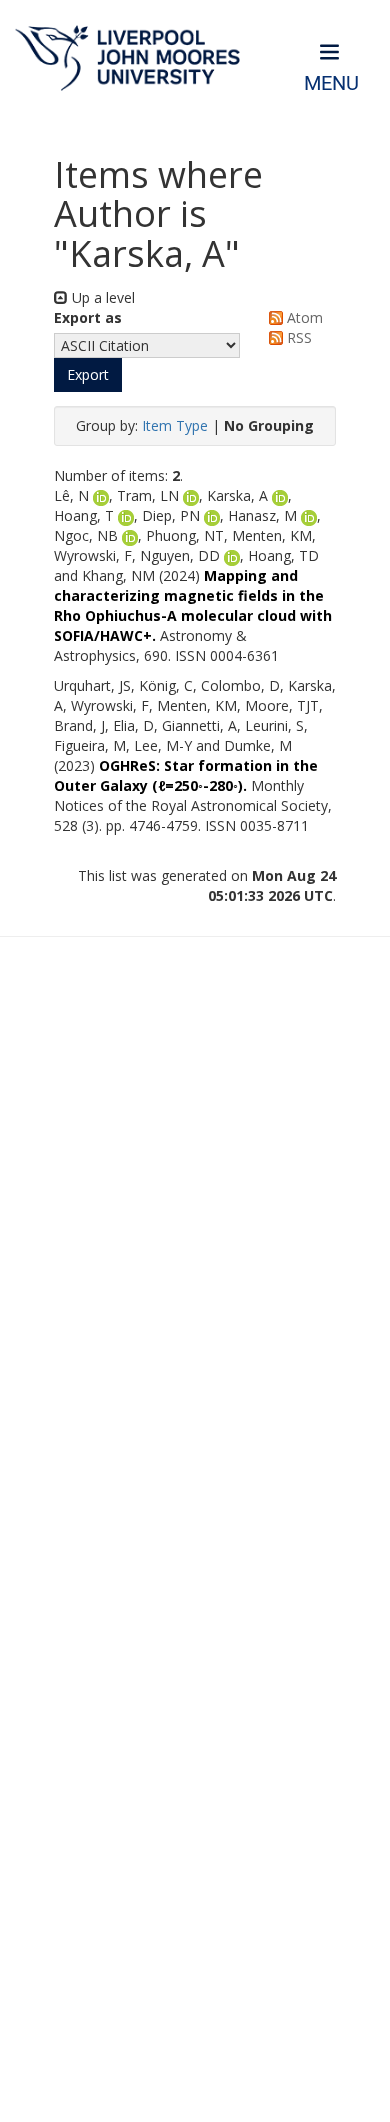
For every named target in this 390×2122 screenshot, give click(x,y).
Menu (331, 83)
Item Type (175, 425)
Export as (88, 317)
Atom (303, 317)
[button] (88, 375)
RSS (297, 337)
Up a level (101, 297)
